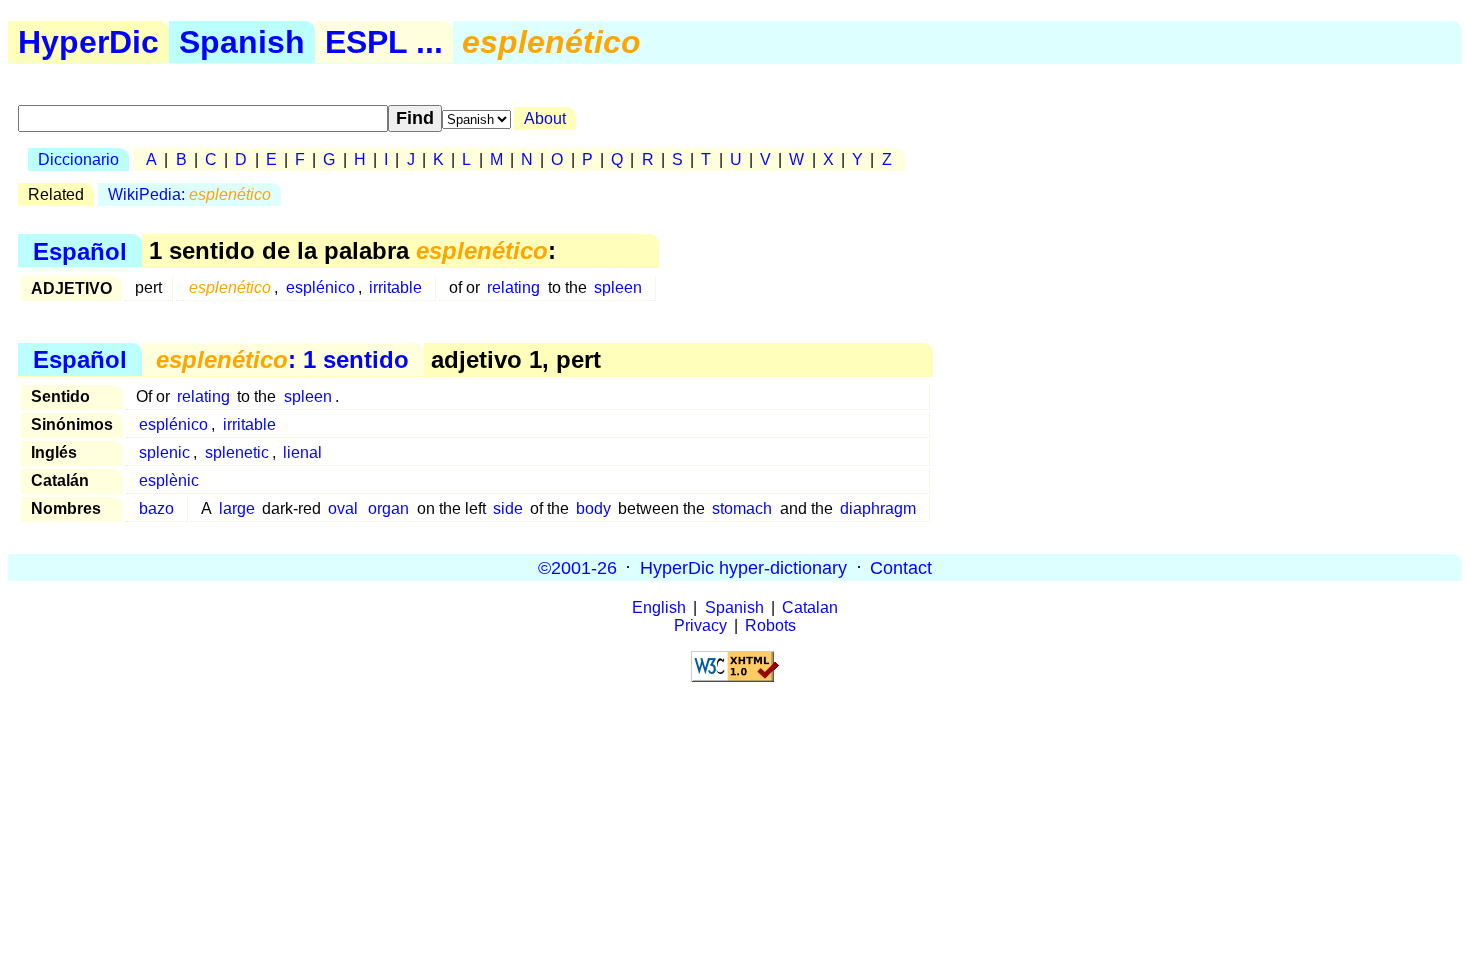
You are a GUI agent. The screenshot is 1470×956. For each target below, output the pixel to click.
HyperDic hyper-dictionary (743, 567)
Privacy (700, 625)
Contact (901, 567)
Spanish (242, 42)
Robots (770, 625)
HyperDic (88, 42)
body (593, 508)
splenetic (237, 452)
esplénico (320, 287)
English (659, 607)
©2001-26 (577, 567)
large (237, 508)
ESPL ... (384, 42)
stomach (742, 508)
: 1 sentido (282, 359)
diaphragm (878, 508)
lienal (302, 452)
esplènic (169, 480)
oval (343, 508)
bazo (156, 508)
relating (513, 287)
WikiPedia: (189, 194)
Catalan (810, 607)
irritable (395, 287)
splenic (164, 452)
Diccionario (78, 159)
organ (388, 508)
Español (80, 250)
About (545, 118)
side (508, 508)
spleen (618, 287)
